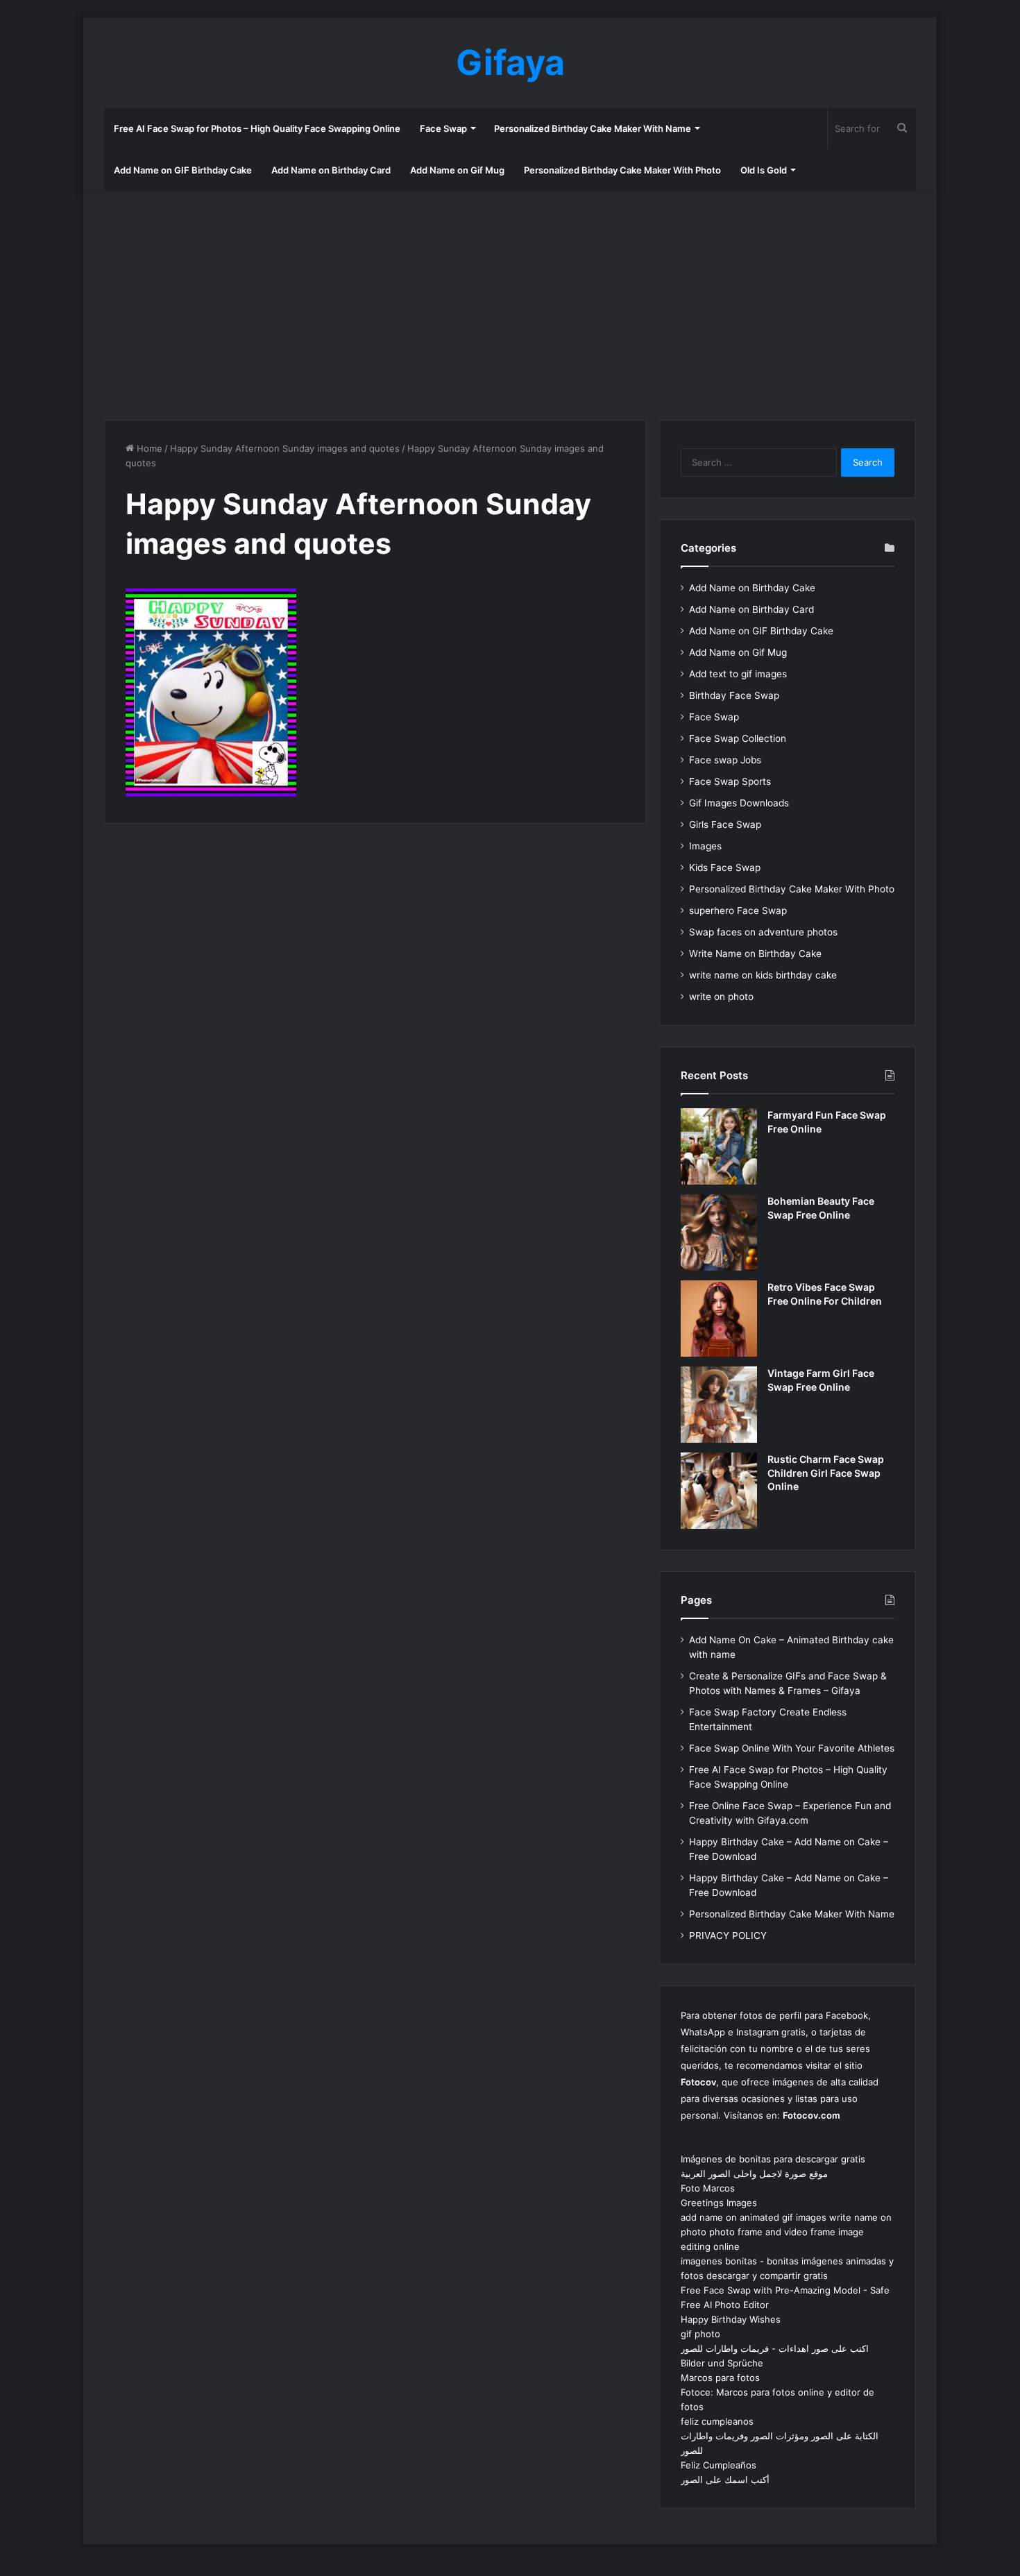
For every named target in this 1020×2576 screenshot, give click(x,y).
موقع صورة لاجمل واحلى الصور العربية (754, 2173)
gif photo (700, 2334)
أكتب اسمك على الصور (725, 2480)
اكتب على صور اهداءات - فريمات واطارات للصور (775, 2348)
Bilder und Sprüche (722, 2363)
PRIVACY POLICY (728, 1935)
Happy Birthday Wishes (731, 2319)
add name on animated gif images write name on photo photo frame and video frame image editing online (786, 2232)
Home (148, 448)
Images (705, 846)
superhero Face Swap (738, 910)
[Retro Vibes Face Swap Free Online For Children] (719, 1319)
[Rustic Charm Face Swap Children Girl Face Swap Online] (719, 1491)
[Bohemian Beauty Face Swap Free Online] (719, 1232)
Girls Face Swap (725, 824)
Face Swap (443, 128)
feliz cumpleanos (717, 2421)
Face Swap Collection (738, 738)
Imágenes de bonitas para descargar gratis (773, 2159)
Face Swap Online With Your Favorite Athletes (792, 1748)
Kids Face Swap (725, 867)
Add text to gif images (738, 674)
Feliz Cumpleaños (719, 2465)
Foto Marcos (708, 2188)
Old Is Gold (764, 170)
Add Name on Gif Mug (457, 170)
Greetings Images (719, 2203)
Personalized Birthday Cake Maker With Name (593, 128)
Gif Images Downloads (739, 803)
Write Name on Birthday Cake (755, 954)
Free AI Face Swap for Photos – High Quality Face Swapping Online (257, 128)
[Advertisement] (510, 302)
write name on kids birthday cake (763, 975)
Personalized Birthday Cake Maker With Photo (622, 170)
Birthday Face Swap (734, 695)
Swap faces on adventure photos (763, 932)
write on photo (721, 997)
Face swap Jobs (725, 760)
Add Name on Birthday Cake (752, 588)
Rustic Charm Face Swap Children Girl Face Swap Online (826, 1473)
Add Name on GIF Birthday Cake (183, 170)
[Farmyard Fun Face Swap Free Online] (719, 1146)
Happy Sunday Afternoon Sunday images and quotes (285, 448)
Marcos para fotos (720, 2378)
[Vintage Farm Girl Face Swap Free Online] (719, 1405)
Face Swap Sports (730, 781)
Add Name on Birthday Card (331, 170)
